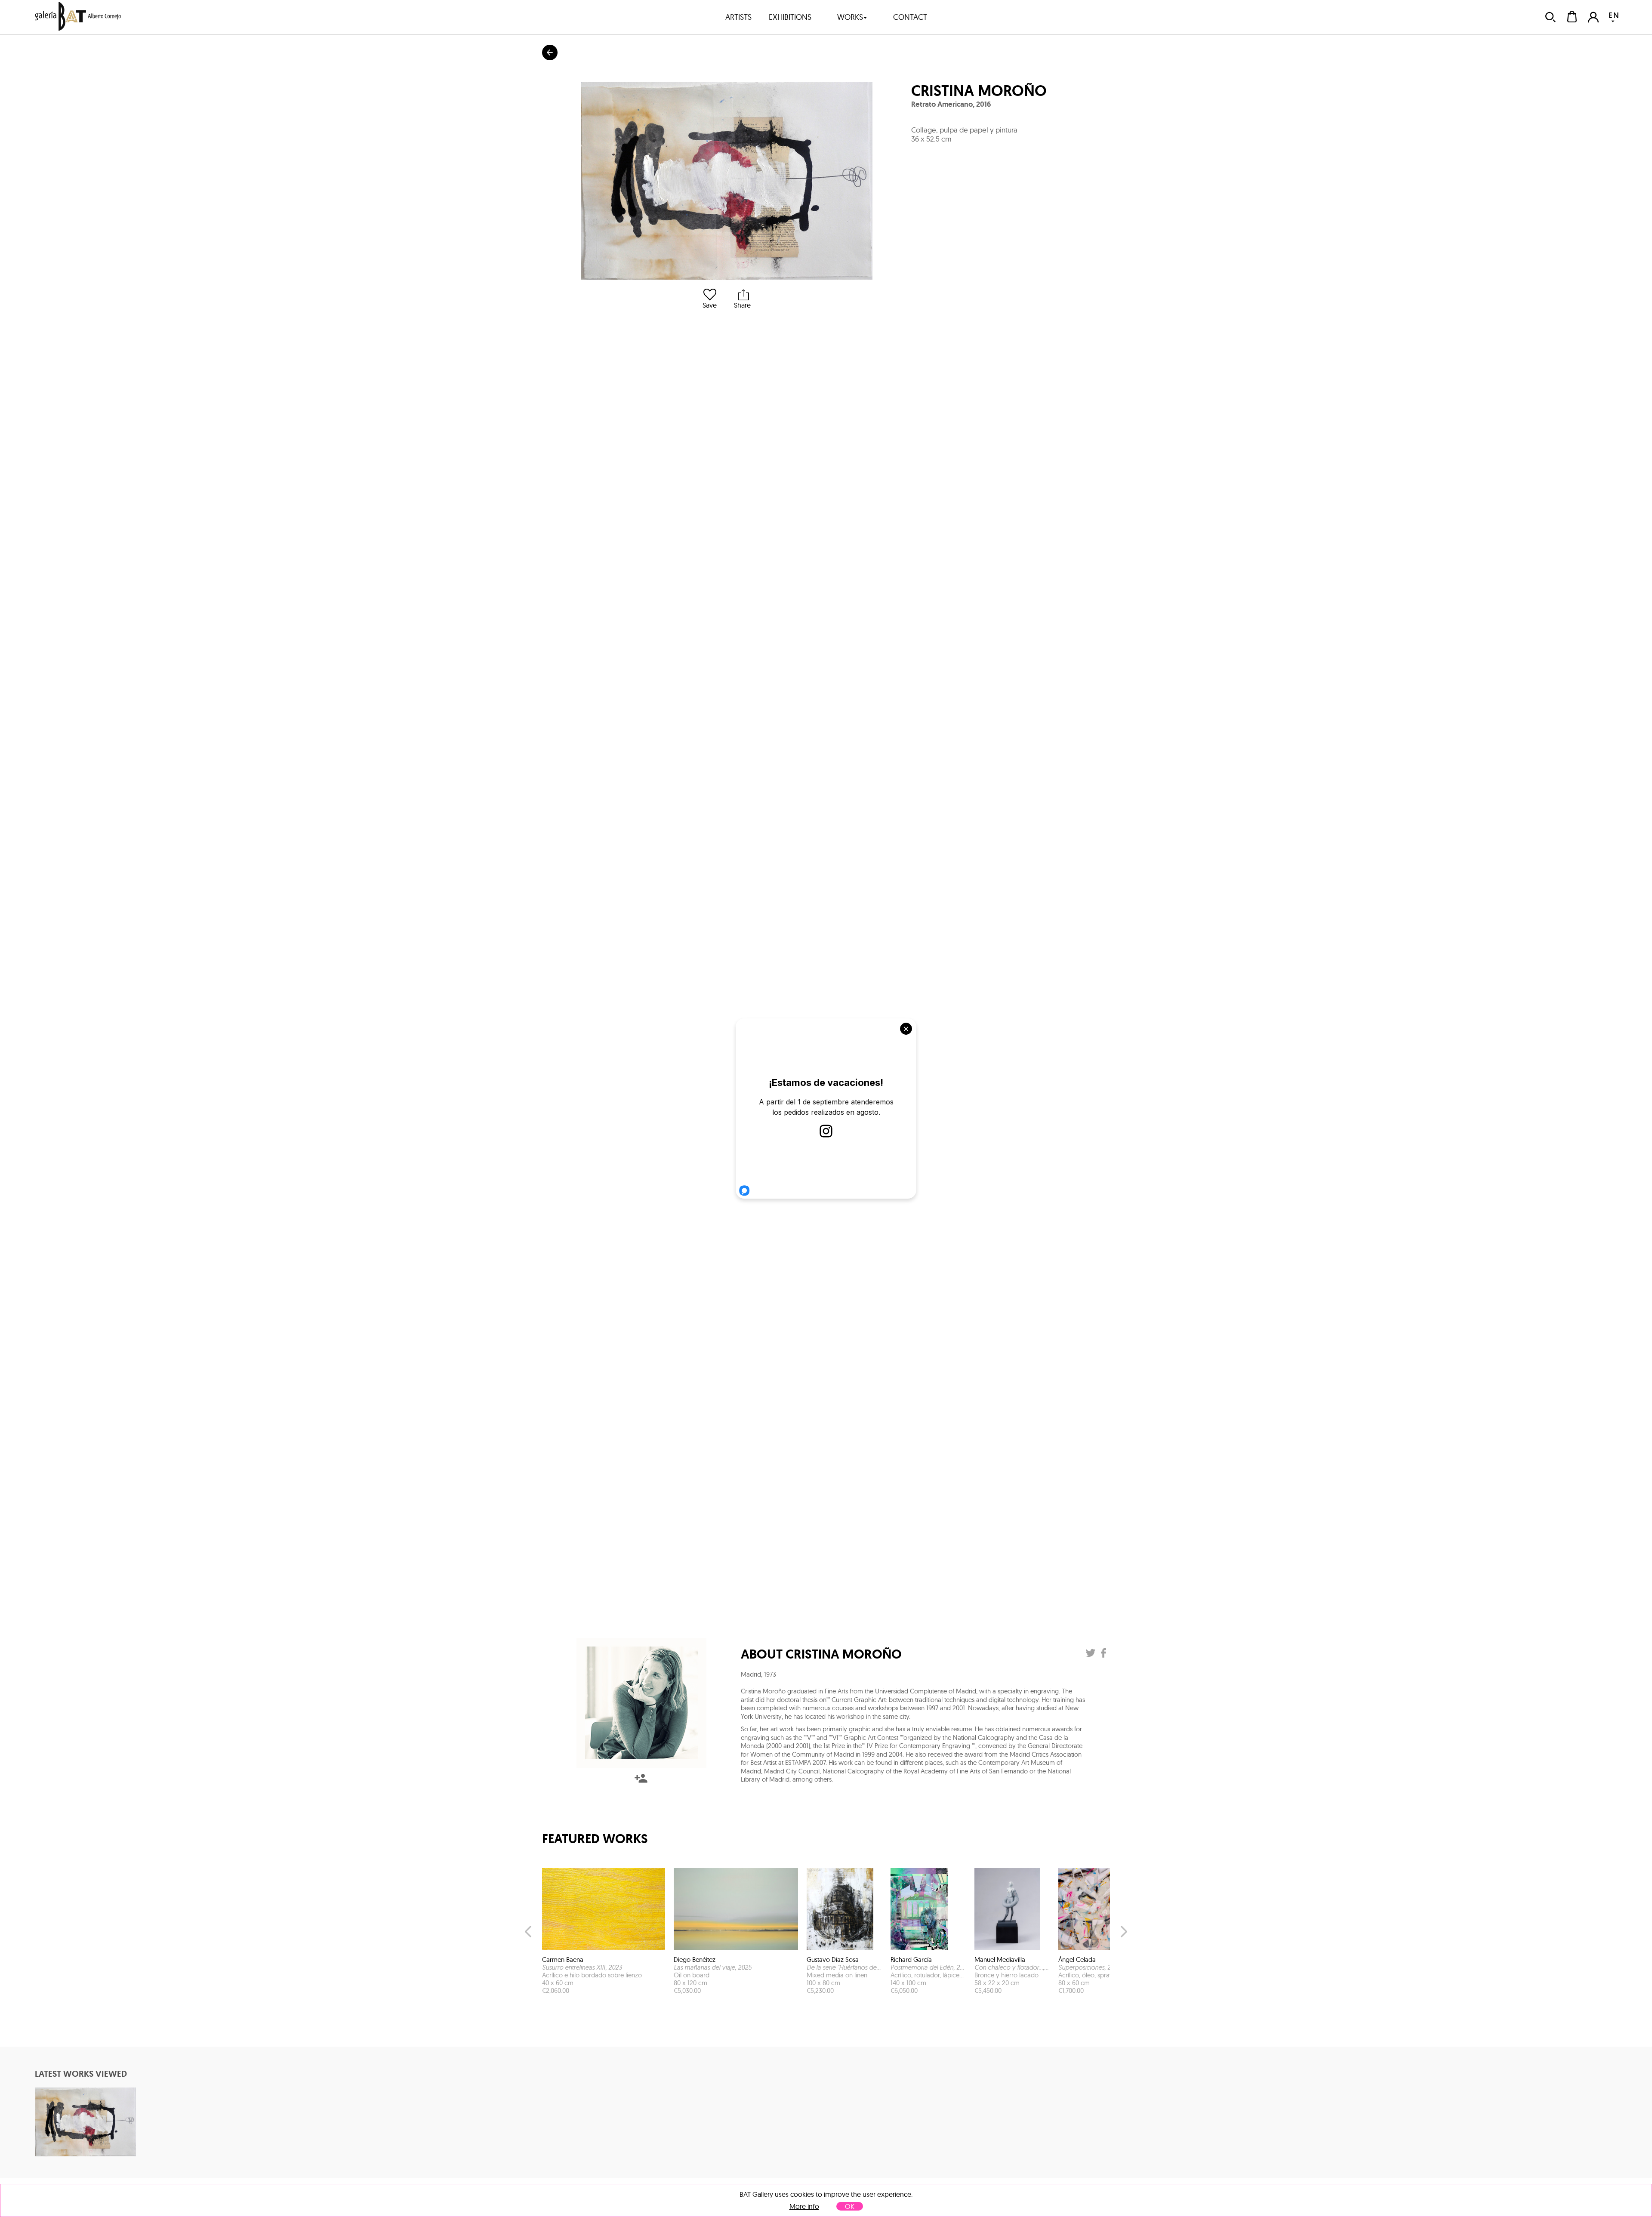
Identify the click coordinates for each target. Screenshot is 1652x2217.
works (850, 17)
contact (910, 17)
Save (710, 305)
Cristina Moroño (979, 91)
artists (738, 17)
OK (850, 2206)
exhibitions (790, 17)
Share (742, 305)
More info (804, 2206)
